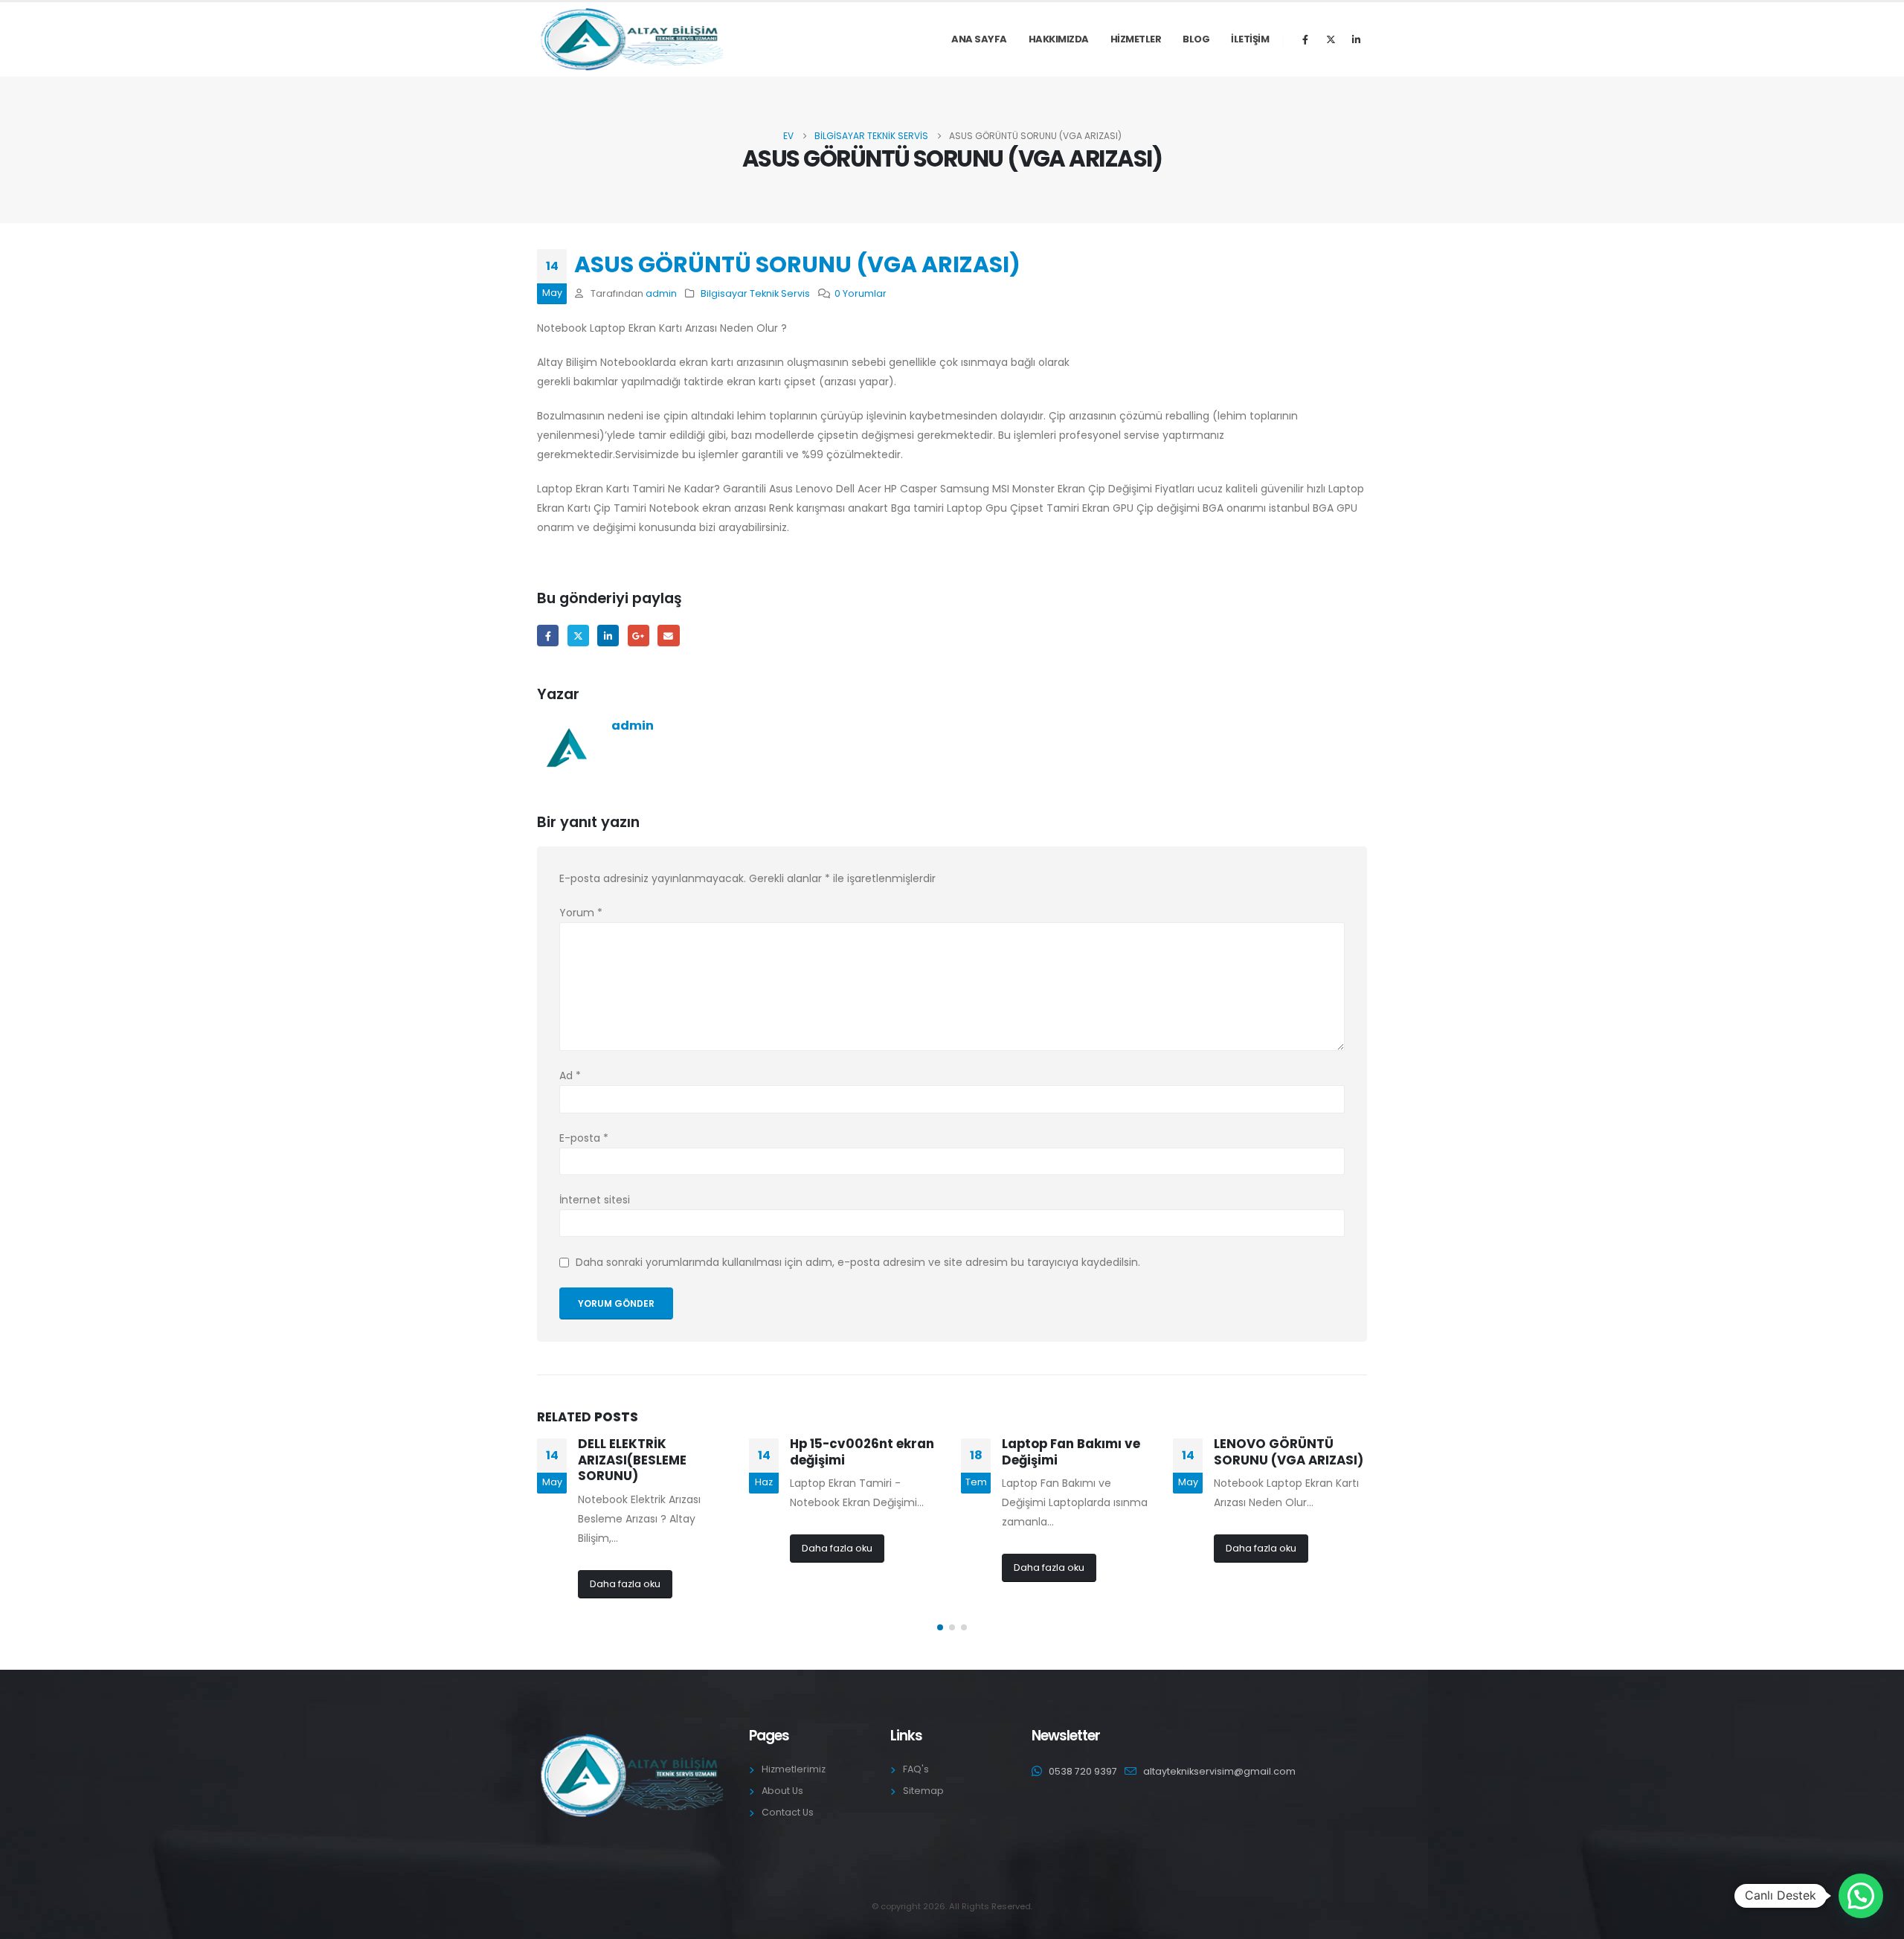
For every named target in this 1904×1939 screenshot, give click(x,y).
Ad (570, 1075)
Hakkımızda (1059, 39)
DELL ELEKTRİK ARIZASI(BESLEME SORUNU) (632, 1460)
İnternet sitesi (595, 1200)
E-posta (668, 636)
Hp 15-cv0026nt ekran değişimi (862, 1452)
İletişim (1250, 39)
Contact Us (788, 1812)
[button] (940, 1627)
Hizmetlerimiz (794, 1769)
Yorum (581, 913)
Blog (1196, 39)
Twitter (578, 636)
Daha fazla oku (625, 1584)
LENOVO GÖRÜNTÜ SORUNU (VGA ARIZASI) (1289, 1452)
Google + (639, 636)
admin (661, 293)
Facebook (548, 636)
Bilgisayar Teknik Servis (755, 293)
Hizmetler (1136, 39)
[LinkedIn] (1356, 39)
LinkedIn (608, 636)
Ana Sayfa (979, 39)
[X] (1331, 39)
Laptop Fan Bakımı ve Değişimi (1071, 1452)
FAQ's (916, 1769)
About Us (782, 1791)
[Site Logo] (630, 39)
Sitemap (923, 1791)
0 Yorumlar (861, 293)
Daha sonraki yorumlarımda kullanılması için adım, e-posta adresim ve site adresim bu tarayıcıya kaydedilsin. (858, 1263)
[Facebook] (1305, 39)
